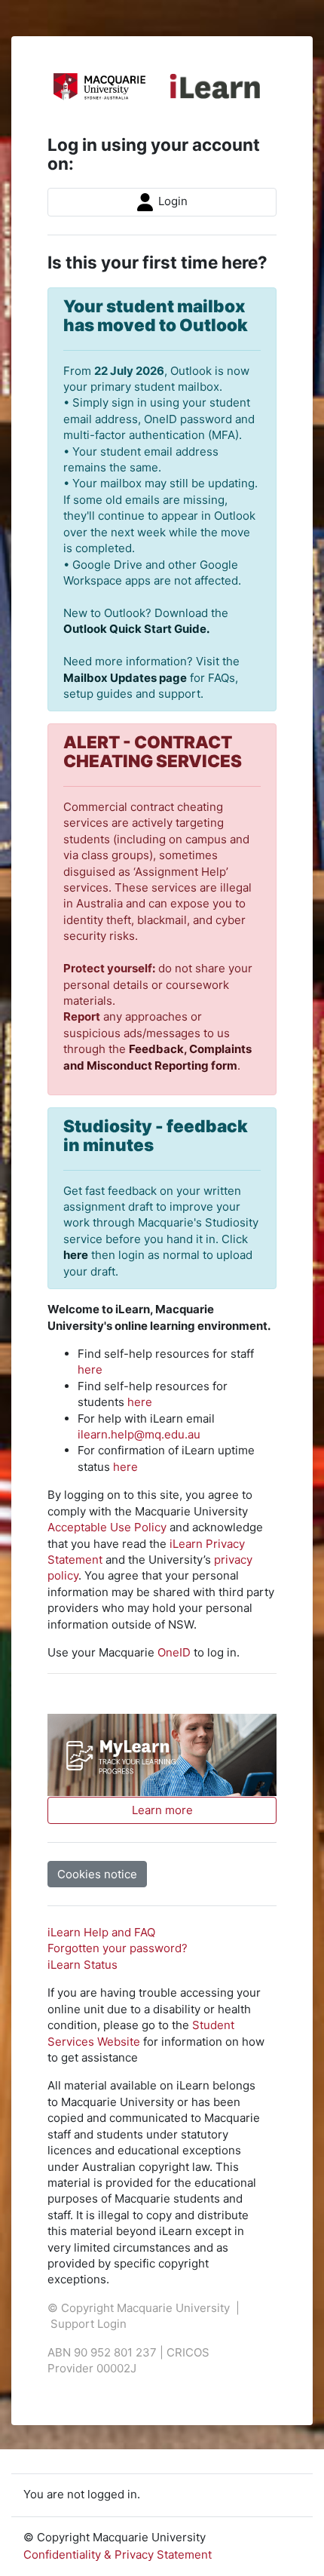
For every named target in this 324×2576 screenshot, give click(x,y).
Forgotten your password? (118, 1948)
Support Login (89, 2324)
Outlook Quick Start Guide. (136, 629)
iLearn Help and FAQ (101, 1932)
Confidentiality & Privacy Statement (118, 2555)
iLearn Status (83, 1965)
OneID (174, 1652)
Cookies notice (97, 1874)
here (76, 1255)
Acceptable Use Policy (107, 1527)
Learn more (162, 1810)
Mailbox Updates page (125, 678)
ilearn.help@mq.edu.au (139, 1434)
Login (171, 201)
